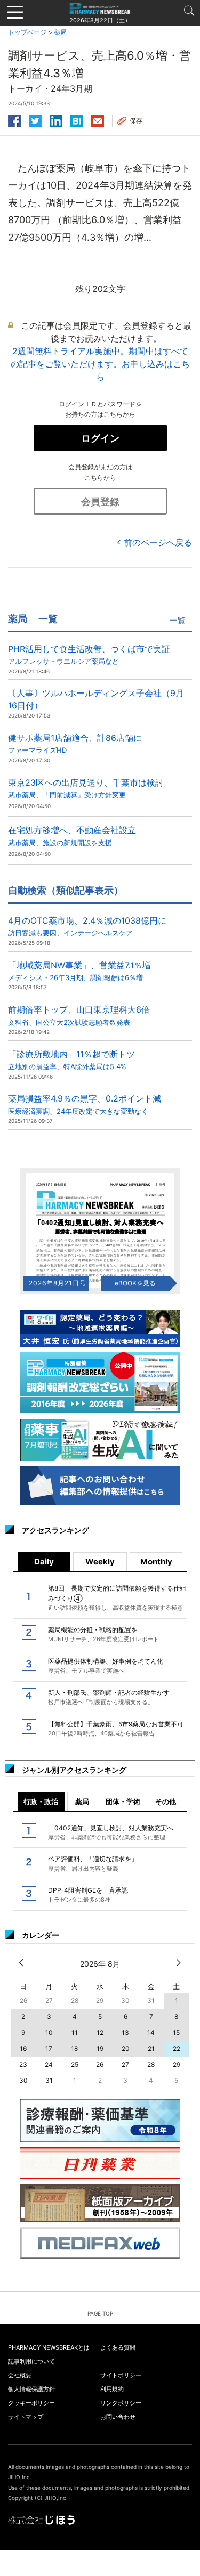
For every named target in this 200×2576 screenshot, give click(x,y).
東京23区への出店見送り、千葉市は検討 (86, 788)
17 (49, 2048)
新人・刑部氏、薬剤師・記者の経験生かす (109, 1697)
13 (125, 2032)
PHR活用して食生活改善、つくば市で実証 (89, 654)
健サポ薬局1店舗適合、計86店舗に (75, 743)
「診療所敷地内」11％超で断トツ (71, 1060)
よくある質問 (118, 2347)
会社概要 (20, 2375)
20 (126, 2048)
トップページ (27, 32)
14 (151, 2032)
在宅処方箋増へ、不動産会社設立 (72, 835)
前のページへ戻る (158, 542)
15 (176, 2032)
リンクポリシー (121, 2403)
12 (100, 2032)
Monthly (156, 1562)
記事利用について (31, 2361)
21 (151, 2048)
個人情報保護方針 (31, 2389)
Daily (44, 1562)
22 (177, 2048)
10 (49, 2032)
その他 (166, 1801)
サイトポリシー (121, 2375)
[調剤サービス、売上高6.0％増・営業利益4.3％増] (77, 119)
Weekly (100, 1562)
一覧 (178, 620)
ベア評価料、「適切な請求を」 (93, 1863)
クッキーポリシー (31, 2403)
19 (100, 2048)
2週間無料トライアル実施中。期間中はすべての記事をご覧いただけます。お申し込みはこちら (100, 364)
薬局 (60, 32)
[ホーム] (100, 8)
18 (74, 2048)
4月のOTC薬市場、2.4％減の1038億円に (87, 926)
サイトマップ (26, 2417)
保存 (136, 121)
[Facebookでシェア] (14, 119)
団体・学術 (123, 1801)
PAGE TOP (100, 2313)
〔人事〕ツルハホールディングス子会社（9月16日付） (96, 699)
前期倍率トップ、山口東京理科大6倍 (79, 1015)
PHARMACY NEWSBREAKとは (49, 2347)
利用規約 (112, 2389)
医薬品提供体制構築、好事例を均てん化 (106, 1666)
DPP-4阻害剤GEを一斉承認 (88, 1895)
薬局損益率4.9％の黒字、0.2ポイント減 (85, 1104)
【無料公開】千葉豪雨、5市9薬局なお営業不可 (116, 1729)
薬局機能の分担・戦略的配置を (103, 1634)
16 (23, 2048)
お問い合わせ (118, 2417)
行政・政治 (41, 1801)
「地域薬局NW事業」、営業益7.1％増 (79, 971)
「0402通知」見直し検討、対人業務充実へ (111, 1832)
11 (75, 2032)
